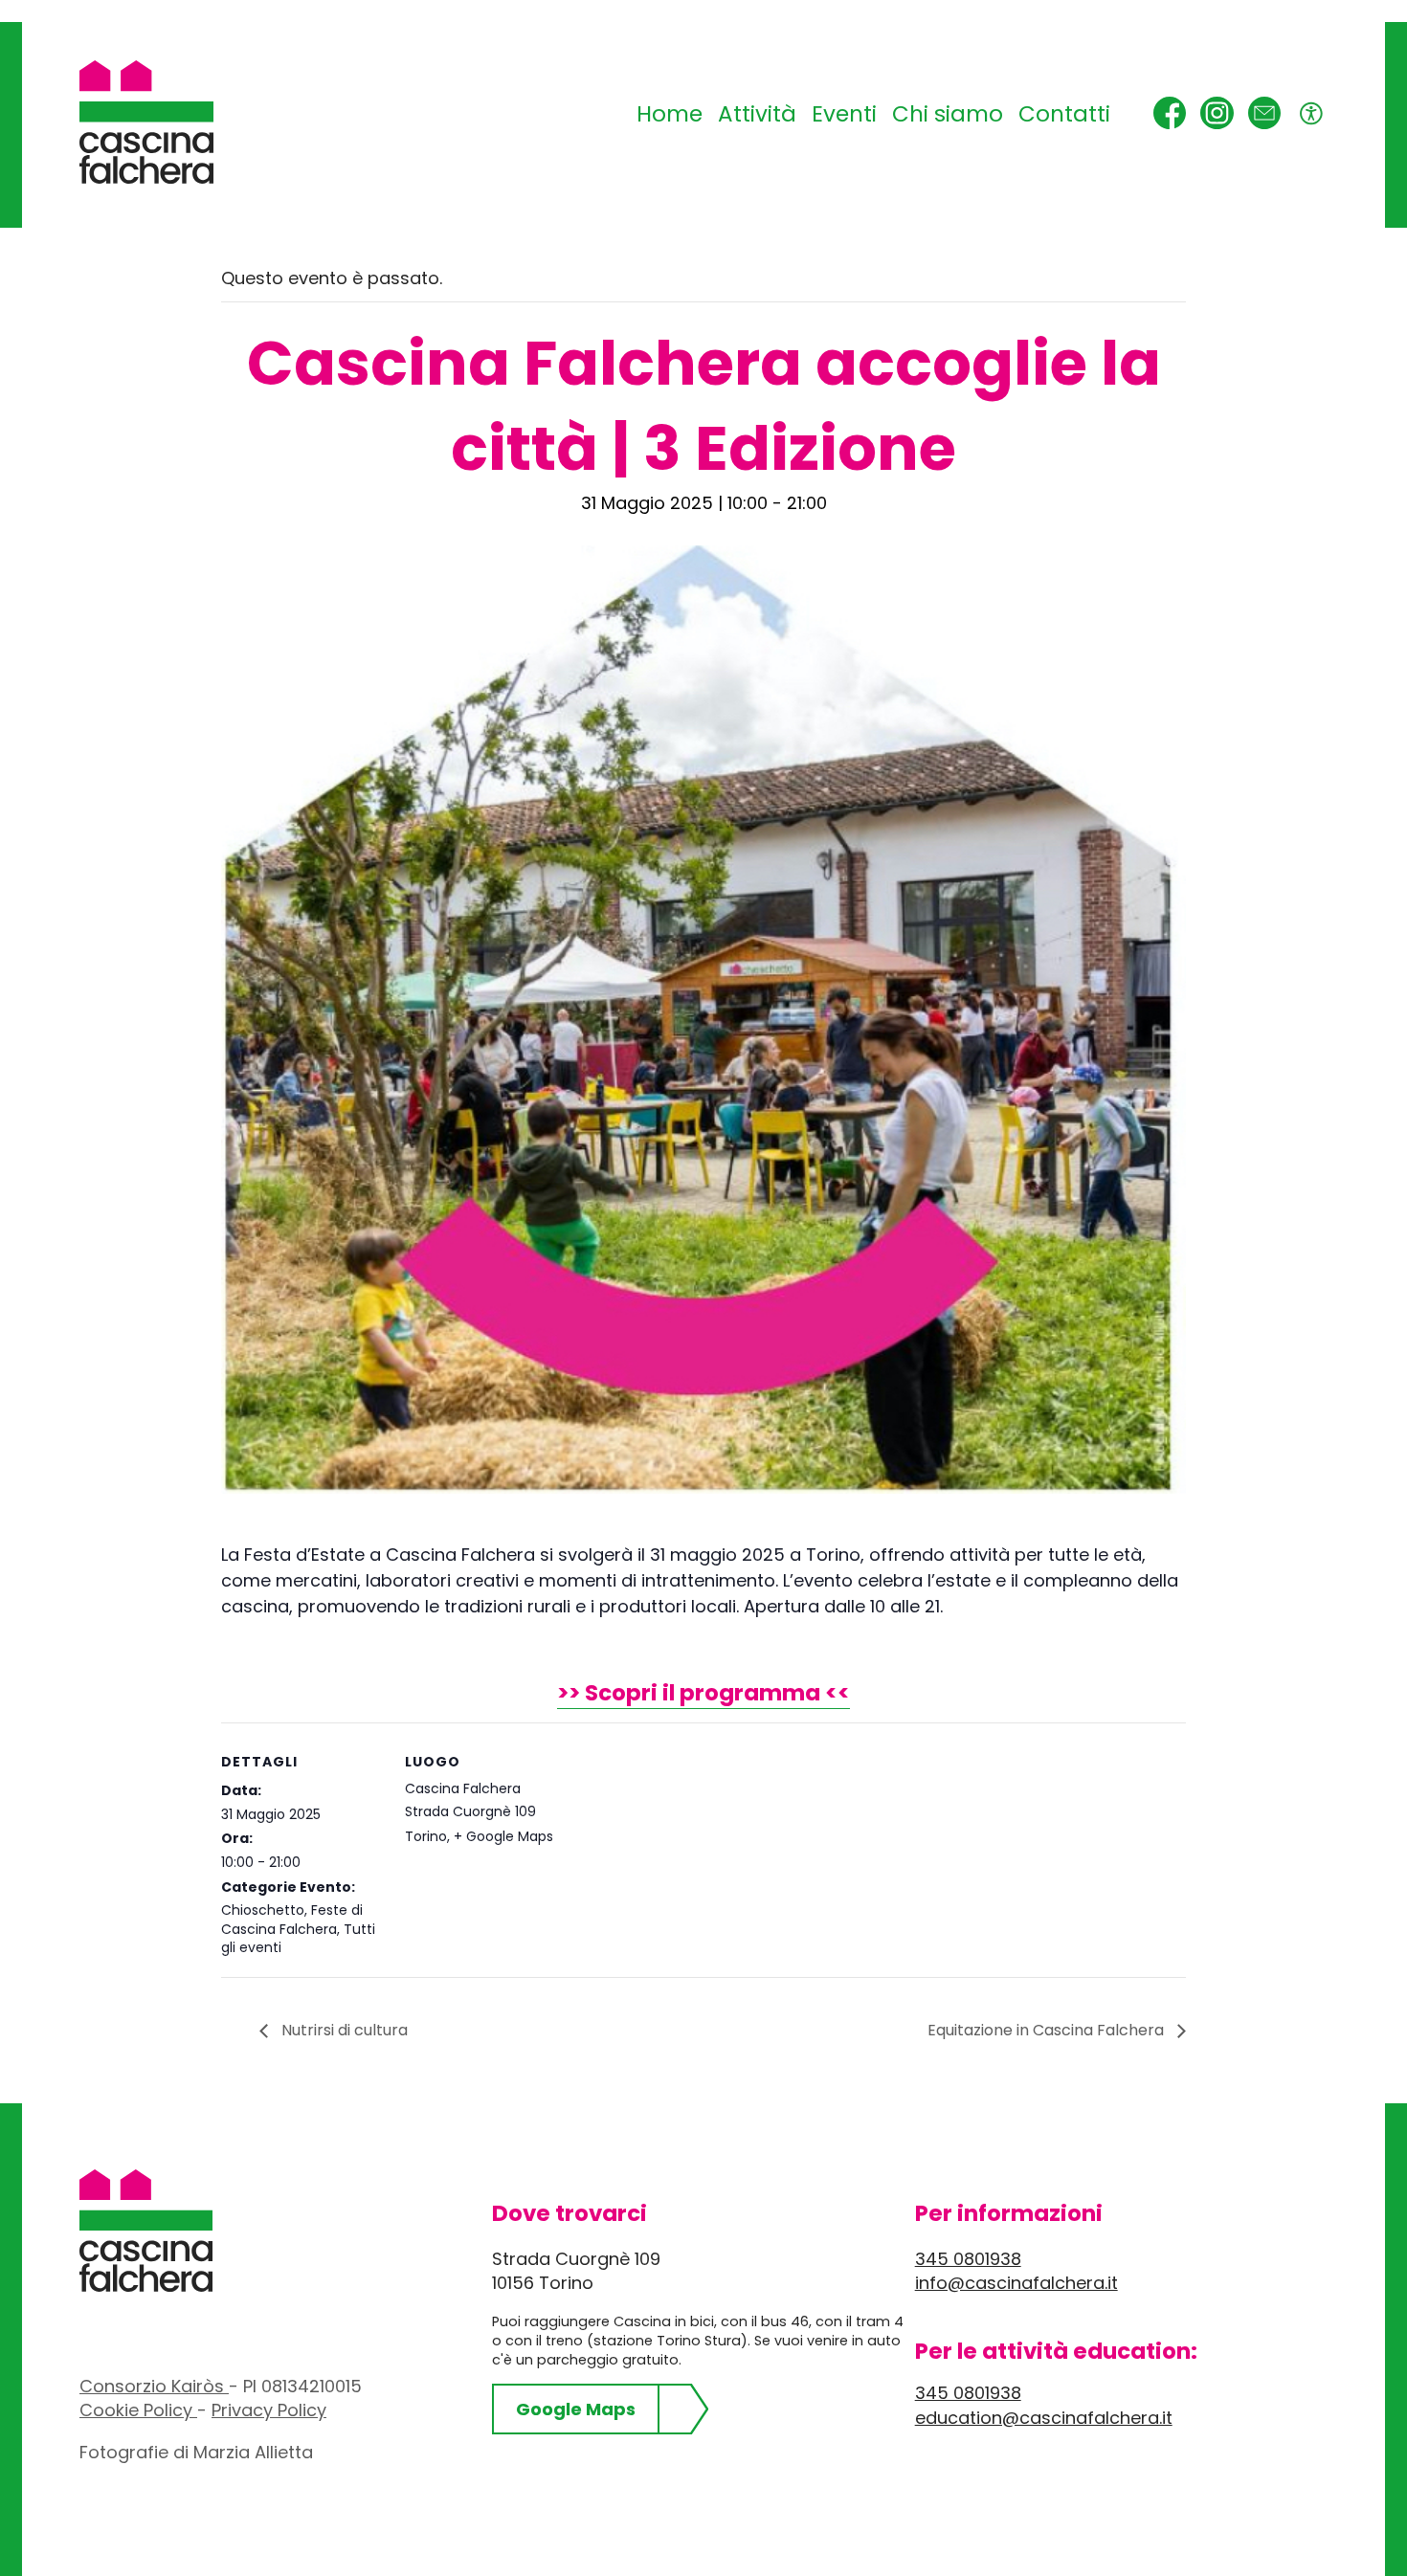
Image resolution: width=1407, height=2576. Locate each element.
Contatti (1064, 114)
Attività (757, 114)
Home (670, 114)
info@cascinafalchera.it (1016, 2283)
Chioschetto (263, 1910)
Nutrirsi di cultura (343, 2030)
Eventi (844, 114)
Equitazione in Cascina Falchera (1048, 2030)
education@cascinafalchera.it (1044, 2418)
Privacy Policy (269, 2410)
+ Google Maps (503, 1836)
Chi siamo (948, 114)
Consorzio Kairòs (154, 2386)
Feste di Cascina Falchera (292, 1920)
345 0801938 (968, 2259)
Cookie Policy (138, 2410)
